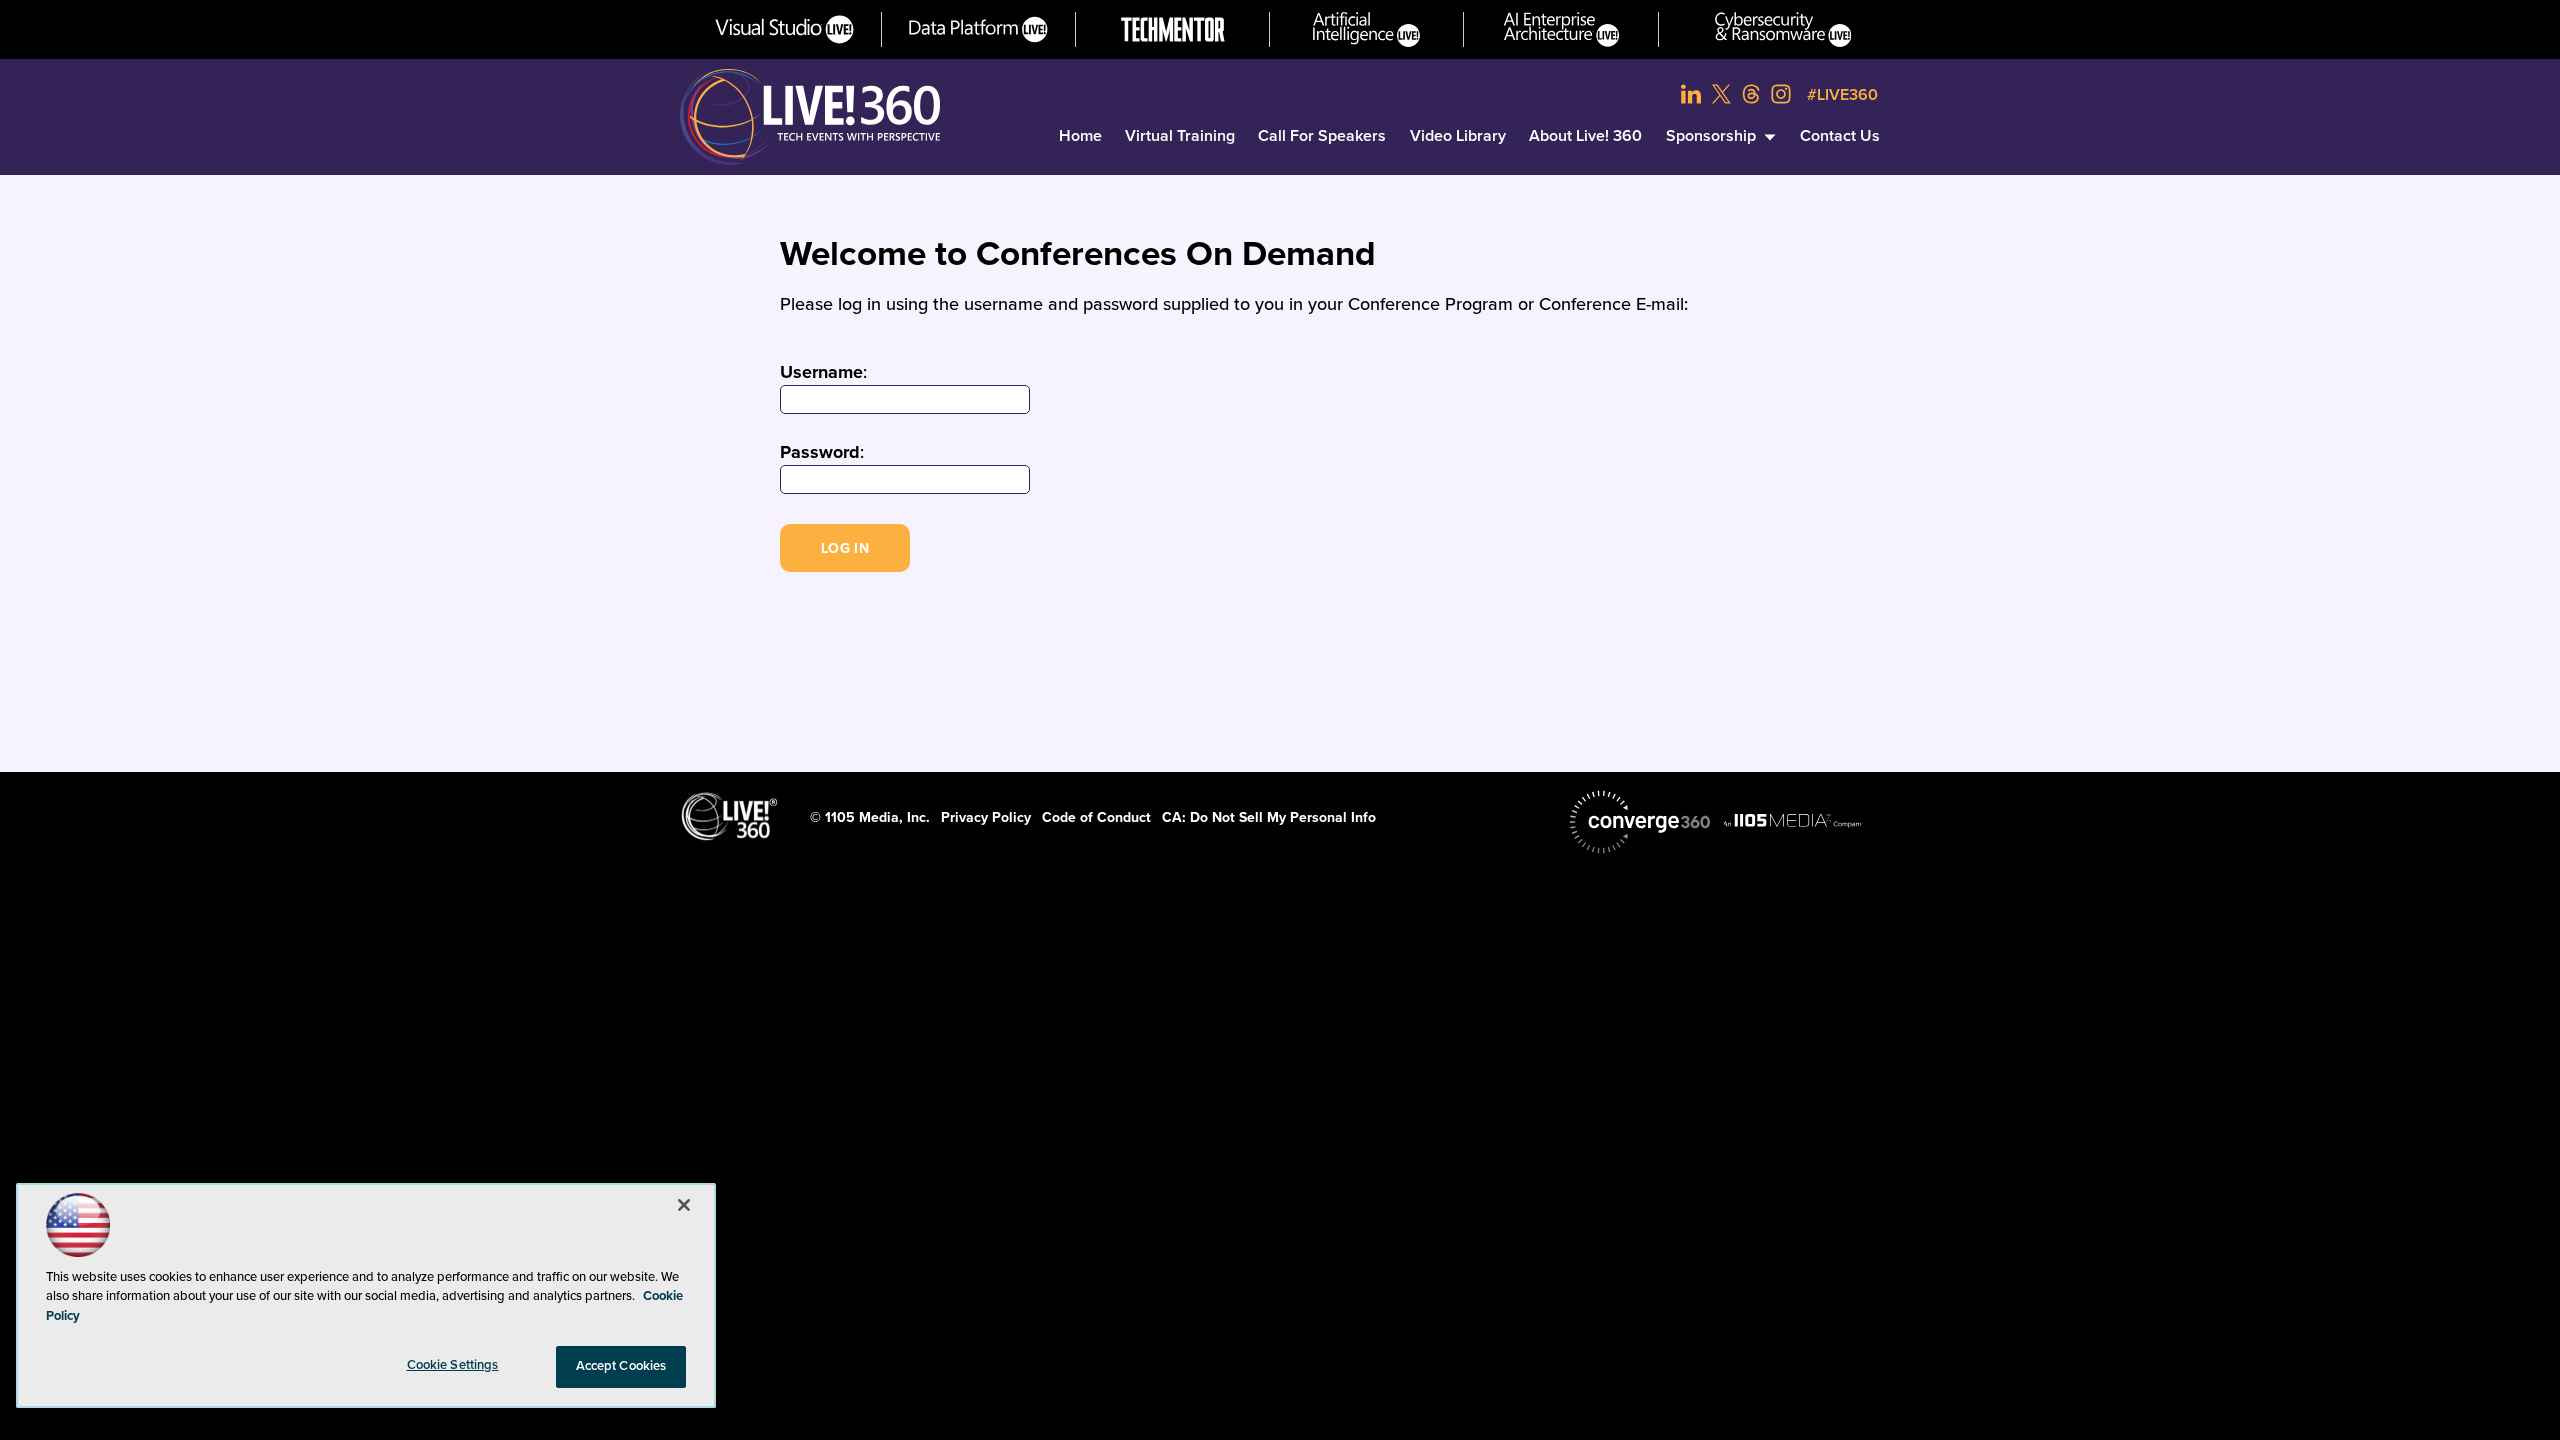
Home (1080, 136)
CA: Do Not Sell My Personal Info (1269, 817)
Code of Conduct (1096, 817)
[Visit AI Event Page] (1366, 29)
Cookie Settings (453, 1365)
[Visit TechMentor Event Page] (1173, 29)
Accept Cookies (621, 1366)
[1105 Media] (1793, 820)
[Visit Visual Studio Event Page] (784, 29)
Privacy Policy (986, 817)
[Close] (684, 1205)
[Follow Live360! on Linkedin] (1691, 94)
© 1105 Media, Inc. (870, 817)
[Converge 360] (1640, 822)
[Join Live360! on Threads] (1751, 94)
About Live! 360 (1585, 136)
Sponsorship (1711, 136)
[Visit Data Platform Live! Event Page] (978, 29)
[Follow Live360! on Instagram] (1781, 94)
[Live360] (810, 117)
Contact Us (1840, 136)
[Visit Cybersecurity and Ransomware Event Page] (1783, 29)
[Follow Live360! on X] (1721, 94)
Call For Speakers (1322, 136)
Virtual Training (1180, 136)
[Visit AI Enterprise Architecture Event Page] (1561, 29)
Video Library (1458, 136)
